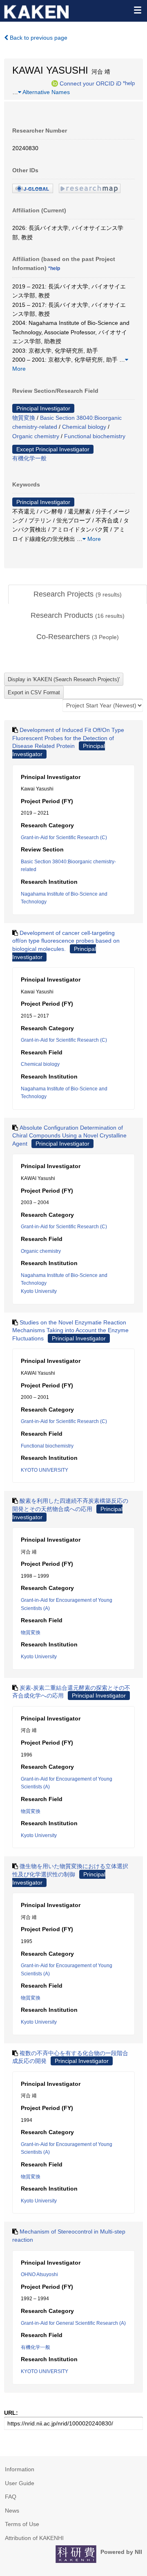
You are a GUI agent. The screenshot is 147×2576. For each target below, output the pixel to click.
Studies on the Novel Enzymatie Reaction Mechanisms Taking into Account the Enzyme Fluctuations (70, 1330)
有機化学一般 (29, 458)
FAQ (11, 2497)
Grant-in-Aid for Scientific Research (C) (64, 838)
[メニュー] (137, 10)
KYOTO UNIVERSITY (45, 1470)
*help (129, 83)
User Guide (20, 2483)
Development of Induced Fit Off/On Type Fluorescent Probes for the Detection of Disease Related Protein (68, 738)
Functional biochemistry (95, 436)
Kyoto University (39, 1291)
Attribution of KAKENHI (34, 2538)
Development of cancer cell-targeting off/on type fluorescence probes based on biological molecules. (66, 941)
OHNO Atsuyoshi (39, 2274)
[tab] (78, 594)
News (12, 2511)
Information (20, 2469)
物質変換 (24, 418)
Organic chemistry (36, 436)
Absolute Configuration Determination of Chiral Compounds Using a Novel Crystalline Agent (69, 1136)
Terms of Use (22, 2524)
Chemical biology (84, 427)
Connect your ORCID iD (90, 83)
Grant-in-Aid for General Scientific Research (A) (73, 2323)
